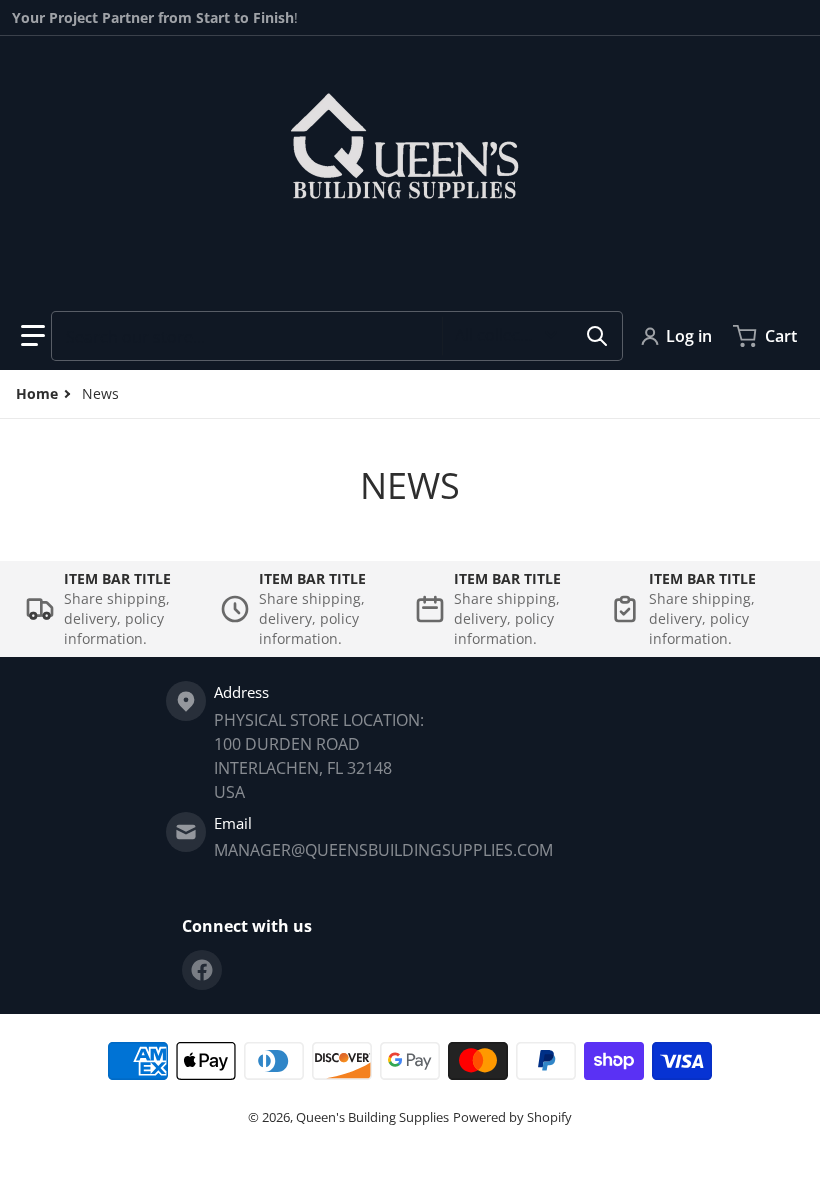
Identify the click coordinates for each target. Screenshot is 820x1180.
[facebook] (202, 970)
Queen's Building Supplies (372, 1117)
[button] (33, 336)
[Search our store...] (597, 336)
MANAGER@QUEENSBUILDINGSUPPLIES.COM (383, 850)
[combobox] (337, 336)
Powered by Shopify (512, 1117)
